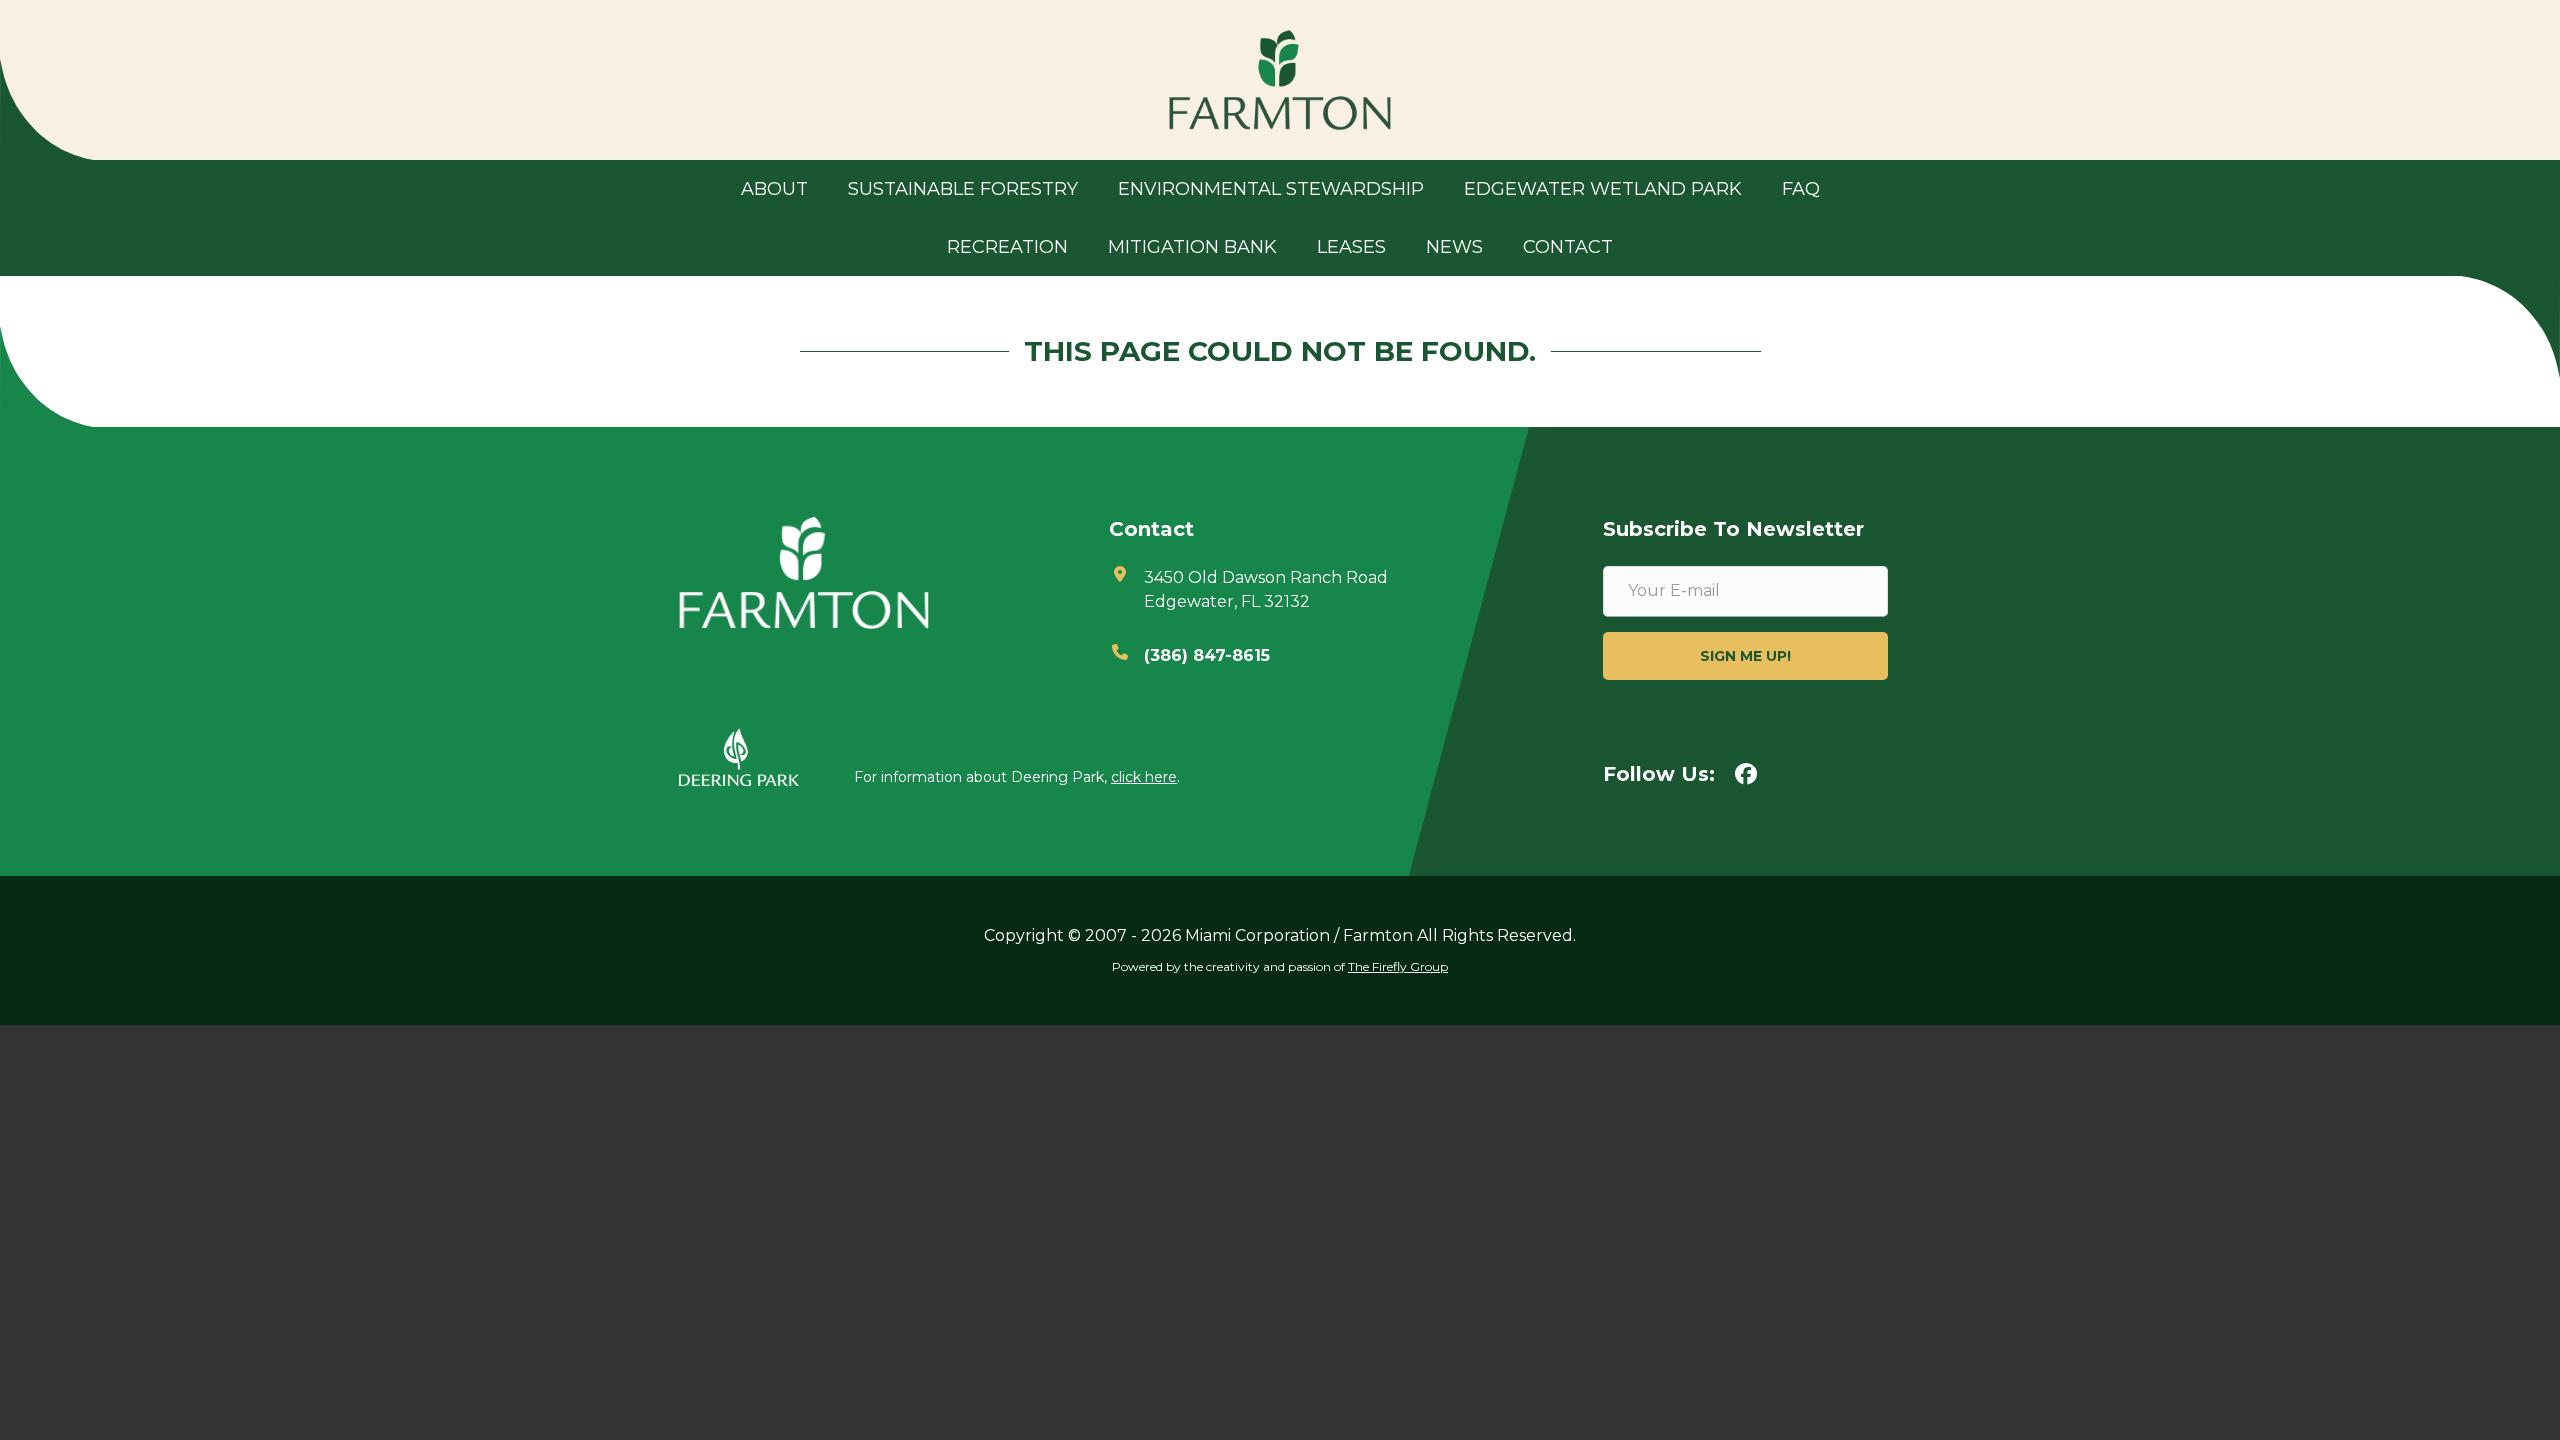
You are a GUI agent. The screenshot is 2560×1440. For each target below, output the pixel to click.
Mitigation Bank (1192, 247)
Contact (1568, 247)
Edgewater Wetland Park (1603, 189)
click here (1144, 777)
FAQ (1801, 189)
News (1454, 247)
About (774, 189)
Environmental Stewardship (1271, 189)
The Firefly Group (1398, 966)
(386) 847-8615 (1207, 655)
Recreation (1007, 247)
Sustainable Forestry (963, 189)
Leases (1351, 247)
